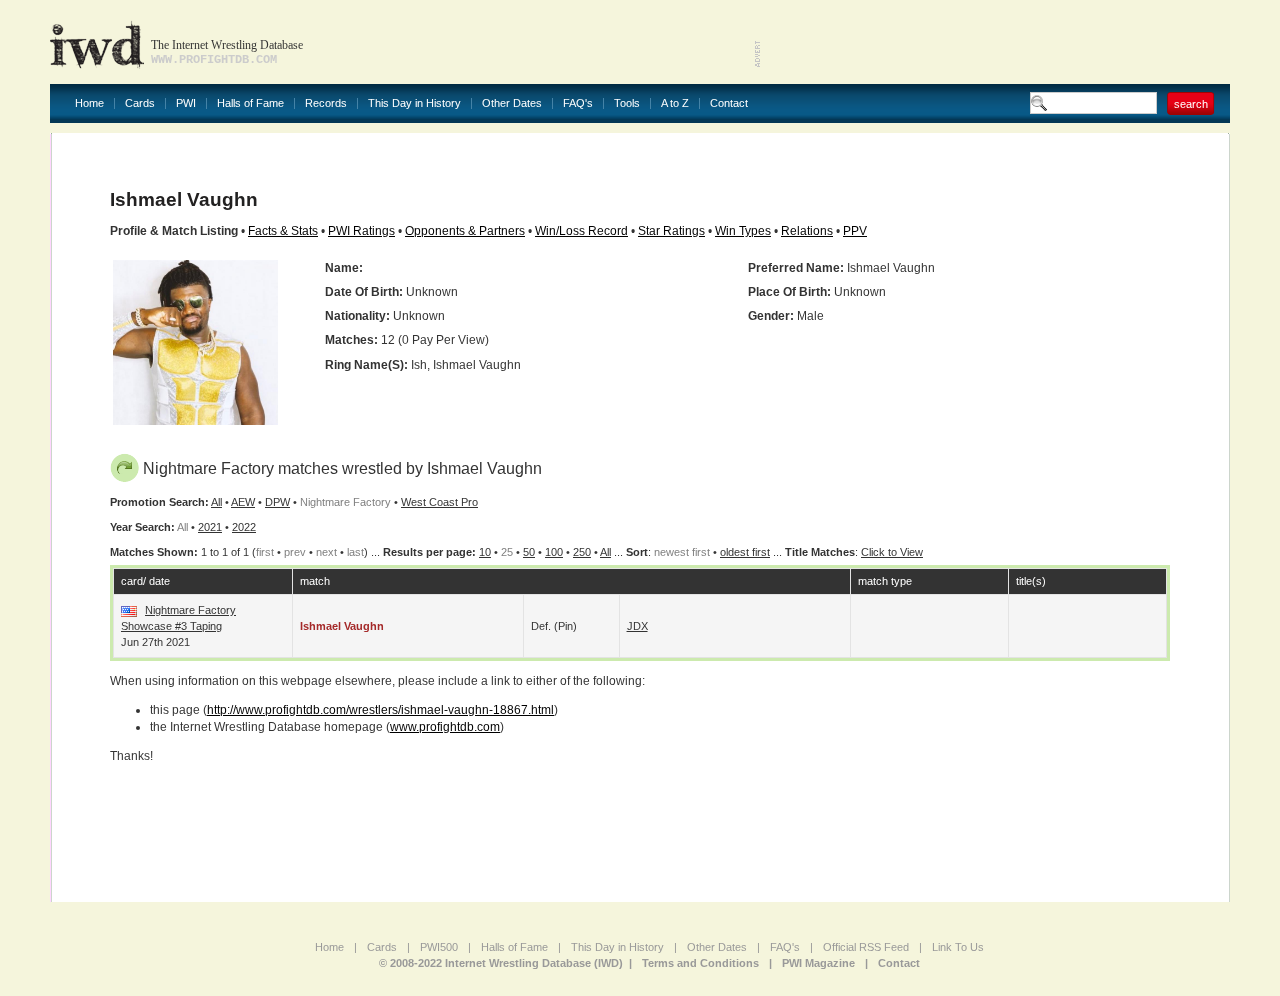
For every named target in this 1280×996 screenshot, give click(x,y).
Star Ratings (671, 231)
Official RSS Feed (866, 947)
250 (582, 552)
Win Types (743, 231)
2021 (210, 527)
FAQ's (578, 103)
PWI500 (439, 947)
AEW (243, 502)
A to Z (675, 103)
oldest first (745, 552)
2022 (244, 527)
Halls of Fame (250, 103)
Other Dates (512, 103)
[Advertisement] (996, 40)
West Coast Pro (439, 502)
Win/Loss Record (581, 231)
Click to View (892, 552)
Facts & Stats (283, 231)
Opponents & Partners (465, 231)
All (216, 502)
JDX (637, 626)
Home (89, 103)
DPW (277, 502)
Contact (729, 103)
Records (326, 103)
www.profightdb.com (445, 727)
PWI (186, 103)
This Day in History (414, 103)
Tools (627, 103)
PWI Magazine (818, 963)
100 (554, 552)
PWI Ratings (361, 231)
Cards (140, 103)
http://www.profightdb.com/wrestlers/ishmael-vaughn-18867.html (380, 710)
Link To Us (958, 947)
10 (485, 552)
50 (529, 552)
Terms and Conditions (700, 963)
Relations (807, 231)
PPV (855, 231)
